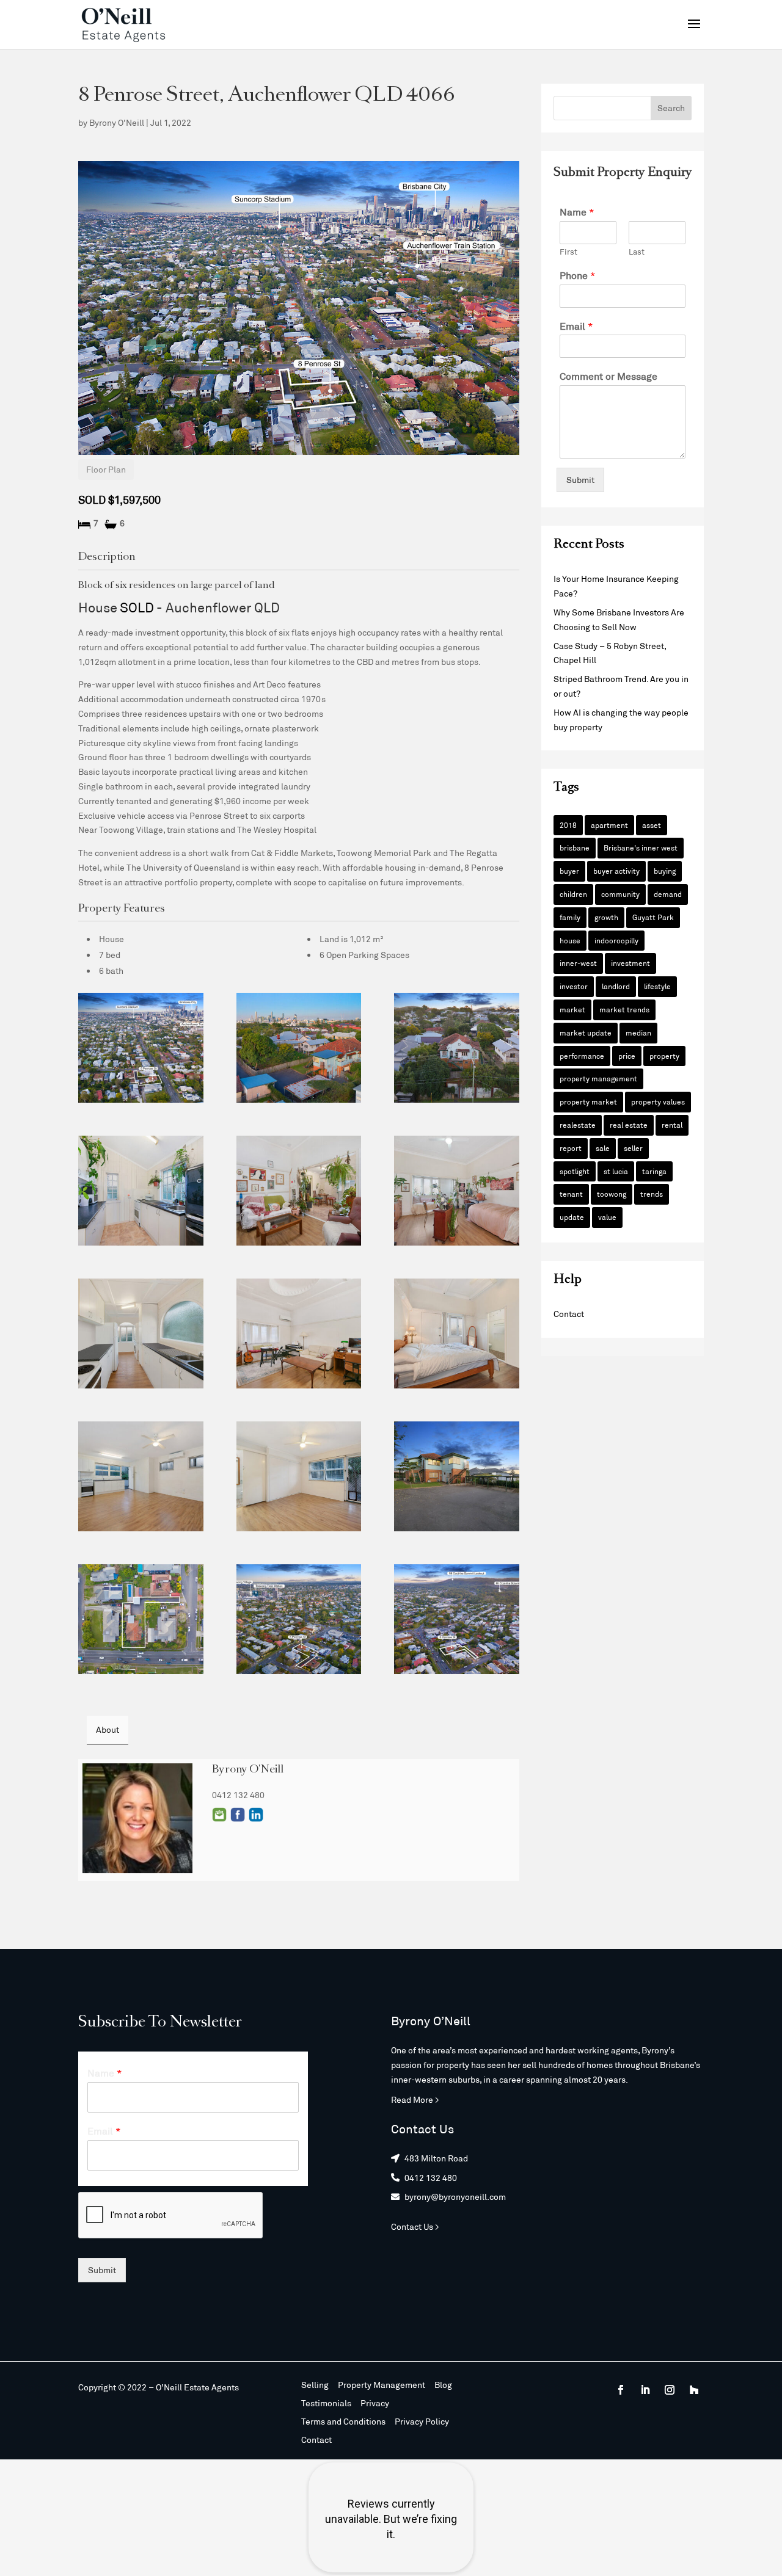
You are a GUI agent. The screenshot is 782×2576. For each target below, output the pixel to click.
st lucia (616, 1171)
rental (672, 1125)
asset (652, 825)
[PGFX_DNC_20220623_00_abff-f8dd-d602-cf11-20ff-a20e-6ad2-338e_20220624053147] (457, 1476)
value (607, 1217)
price (627, 1056)
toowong (612, 1194)
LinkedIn (256, 1815)
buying (665, 871)
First (568, 252)
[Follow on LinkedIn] (645, 2390)
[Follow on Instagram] (670, 2390)
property (664, 1056)
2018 (568, 825)
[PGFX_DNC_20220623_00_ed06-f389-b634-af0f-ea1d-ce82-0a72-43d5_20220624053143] (141, 1476)
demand (668, 894)
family (570, 917)
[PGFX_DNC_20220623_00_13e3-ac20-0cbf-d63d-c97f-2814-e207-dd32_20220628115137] (141, 1619)
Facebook (238, 1815)
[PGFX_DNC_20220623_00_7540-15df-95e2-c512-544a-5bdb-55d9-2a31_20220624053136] (141, 1333)
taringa (654, 1171)
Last (637, 252)
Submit (580, 480)
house (570, 940)
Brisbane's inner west (641, 847)
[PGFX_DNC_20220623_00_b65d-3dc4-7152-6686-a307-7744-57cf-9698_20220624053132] (299, 1191)
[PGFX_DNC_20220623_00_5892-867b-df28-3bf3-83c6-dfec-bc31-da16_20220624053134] (457, 1191)
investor (574, 986)
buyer (569, 871)
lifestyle (657, 986)
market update (586, 1032)
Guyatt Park (653, 917)
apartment (609, 825)
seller (633, 1148)
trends (652, 1194)
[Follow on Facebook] (621, 2390)
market (572, 1009)
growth (606, 917)
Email (219, 1815)
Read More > (415, 2099)
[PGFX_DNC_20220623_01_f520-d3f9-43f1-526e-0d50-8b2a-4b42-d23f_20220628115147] (457, 1619)
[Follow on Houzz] (694, 2390)
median (638, 1032)
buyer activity (616, 871)
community (620, 894)
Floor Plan (106, 469)
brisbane (575, 847)
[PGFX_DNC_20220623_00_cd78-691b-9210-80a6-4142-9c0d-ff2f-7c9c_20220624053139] (457, 1333)
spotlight (575, 1171)
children (573, 894)
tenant (571, 1194)
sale (603, 1148)
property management (598, 1078)
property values (658, 1101)
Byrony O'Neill (117, 122)
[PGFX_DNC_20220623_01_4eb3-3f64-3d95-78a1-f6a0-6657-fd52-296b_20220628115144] (141, 1048)
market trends (624, 1009)
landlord (616, 986)
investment (630, 963)
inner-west (578, 963)
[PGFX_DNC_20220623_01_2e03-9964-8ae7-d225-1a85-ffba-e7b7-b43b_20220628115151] (299, 1619)
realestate (578, 1125)
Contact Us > (415, 2226)
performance (582, 1056)
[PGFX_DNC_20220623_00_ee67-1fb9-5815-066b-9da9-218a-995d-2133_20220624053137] (299, 1333)
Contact (569, 1314)
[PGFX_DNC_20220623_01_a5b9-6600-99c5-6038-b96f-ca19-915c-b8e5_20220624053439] (457, 1048)
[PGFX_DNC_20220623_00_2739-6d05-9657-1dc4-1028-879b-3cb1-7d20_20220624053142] (299, 1476)
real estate (629, 1125)
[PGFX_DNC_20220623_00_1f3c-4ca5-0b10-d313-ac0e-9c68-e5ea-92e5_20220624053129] (141, 1191)
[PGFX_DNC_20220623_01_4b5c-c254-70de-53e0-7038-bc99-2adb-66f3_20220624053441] (299, 1048)
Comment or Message (608, 376)
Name (577, 212)
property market (588, 1101)
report (571, 1148)
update (572, 1217)
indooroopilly (616, 940)
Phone (578, 275)
